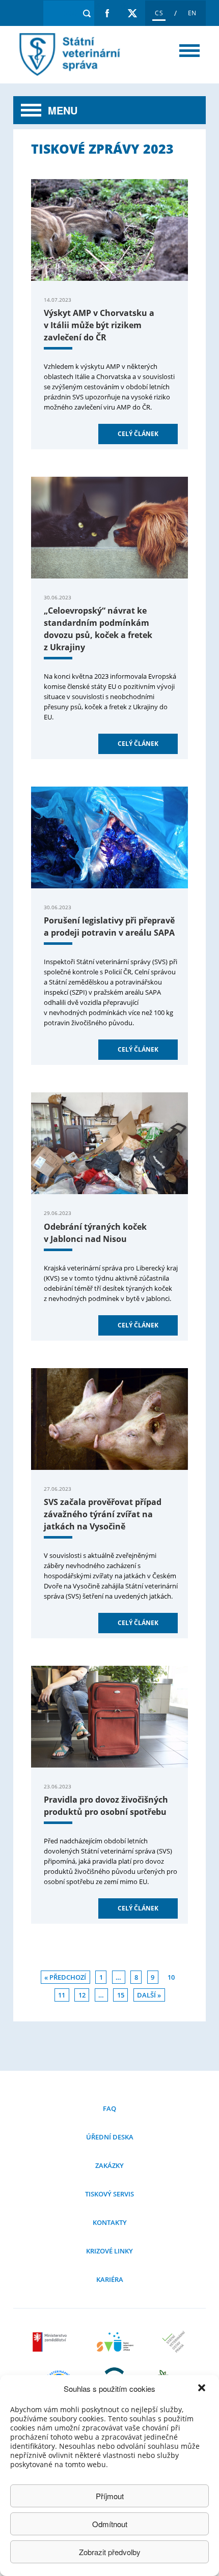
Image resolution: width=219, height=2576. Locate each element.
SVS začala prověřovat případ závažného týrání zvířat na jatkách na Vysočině (103, 1514)
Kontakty (110, 2222)
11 (62, 1995)
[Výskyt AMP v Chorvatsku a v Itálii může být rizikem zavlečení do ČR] (110, 230)
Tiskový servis (109, 2194)
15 (121, 1995)
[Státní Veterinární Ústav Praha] (174, 2348)
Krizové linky (109, 2251)
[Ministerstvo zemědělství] (51, 2348)
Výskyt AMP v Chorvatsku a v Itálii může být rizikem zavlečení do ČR (99, 325)
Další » (149, 1995)
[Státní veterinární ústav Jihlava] (115, 2348)
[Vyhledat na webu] (87, 13)
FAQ (109, 2108)
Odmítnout (110, 2524)
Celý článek (138, 434)
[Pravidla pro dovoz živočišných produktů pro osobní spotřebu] (110, 1717)
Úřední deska (110, 2137)
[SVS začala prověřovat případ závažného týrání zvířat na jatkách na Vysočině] (110, 1419)
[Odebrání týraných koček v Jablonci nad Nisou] (110, 1143)
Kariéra (110, 2279)
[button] (203, 2389)
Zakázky (109, 2165)
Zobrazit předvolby (110, 2552)
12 (82, 1995)
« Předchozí (65, 1977)
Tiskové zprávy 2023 (67, 55)
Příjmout (110, 2496)
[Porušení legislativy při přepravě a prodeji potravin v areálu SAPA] (110, 837)
